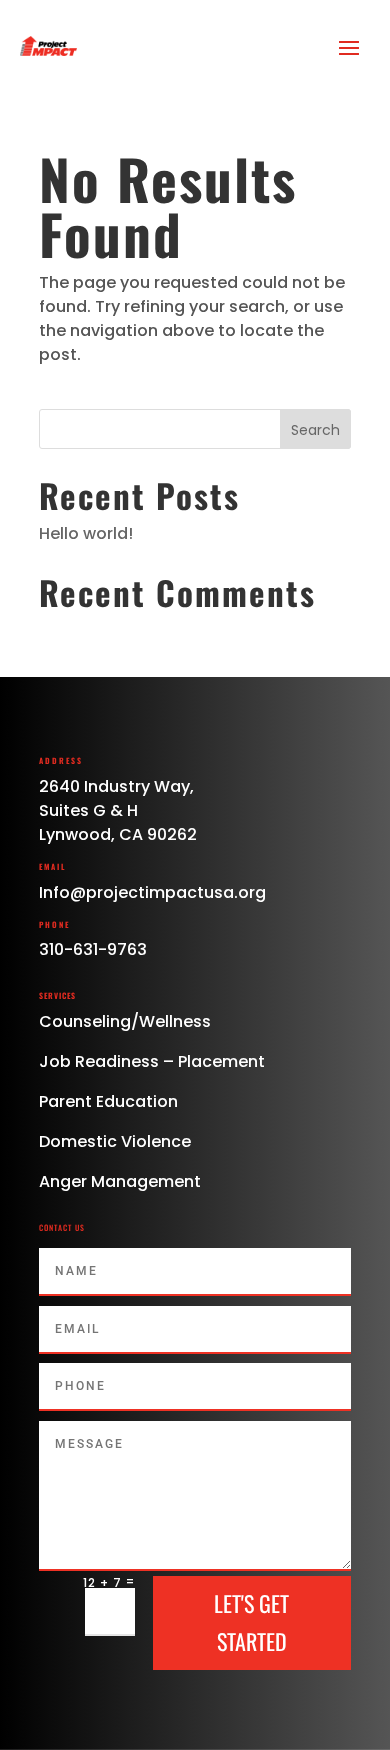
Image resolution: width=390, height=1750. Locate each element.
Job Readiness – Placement (152, 1061)
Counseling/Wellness (125, 1021)
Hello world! (86, 533)
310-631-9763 (93, 949)
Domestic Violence (115, 1141)
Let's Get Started (251, 1621)
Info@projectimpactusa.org (152, 892)
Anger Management (120, 1181)
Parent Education (108, 1101)
